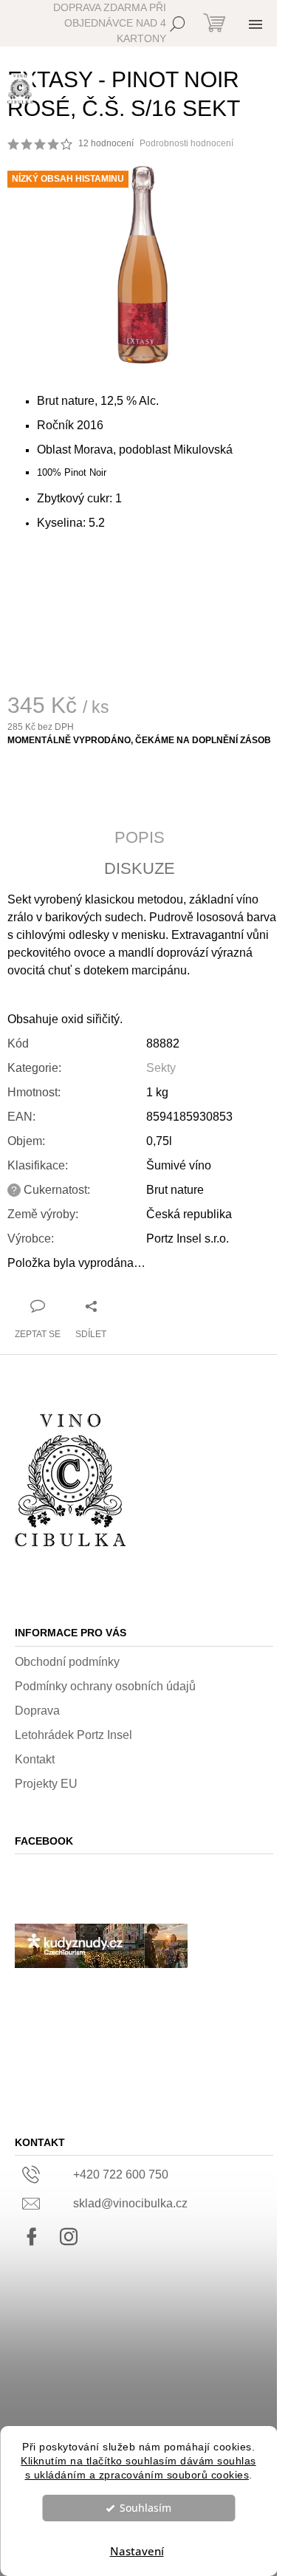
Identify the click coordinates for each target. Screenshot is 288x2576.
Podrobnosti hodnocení (186, 143)
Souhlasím (145, 2508)
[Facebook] (32, 2237)
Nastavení (137, 2551)
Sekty (161, 1068)
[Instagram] (69, 2237)
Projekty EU (46, 1784)
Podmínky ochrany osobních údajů (105, 1686)
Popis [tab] (140, 838)
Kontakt (35, 1759)
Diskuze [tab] (140, 869)
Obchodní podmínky (67, 1662)
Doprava (37, 1711)
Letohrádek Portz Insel (73, 1735)
